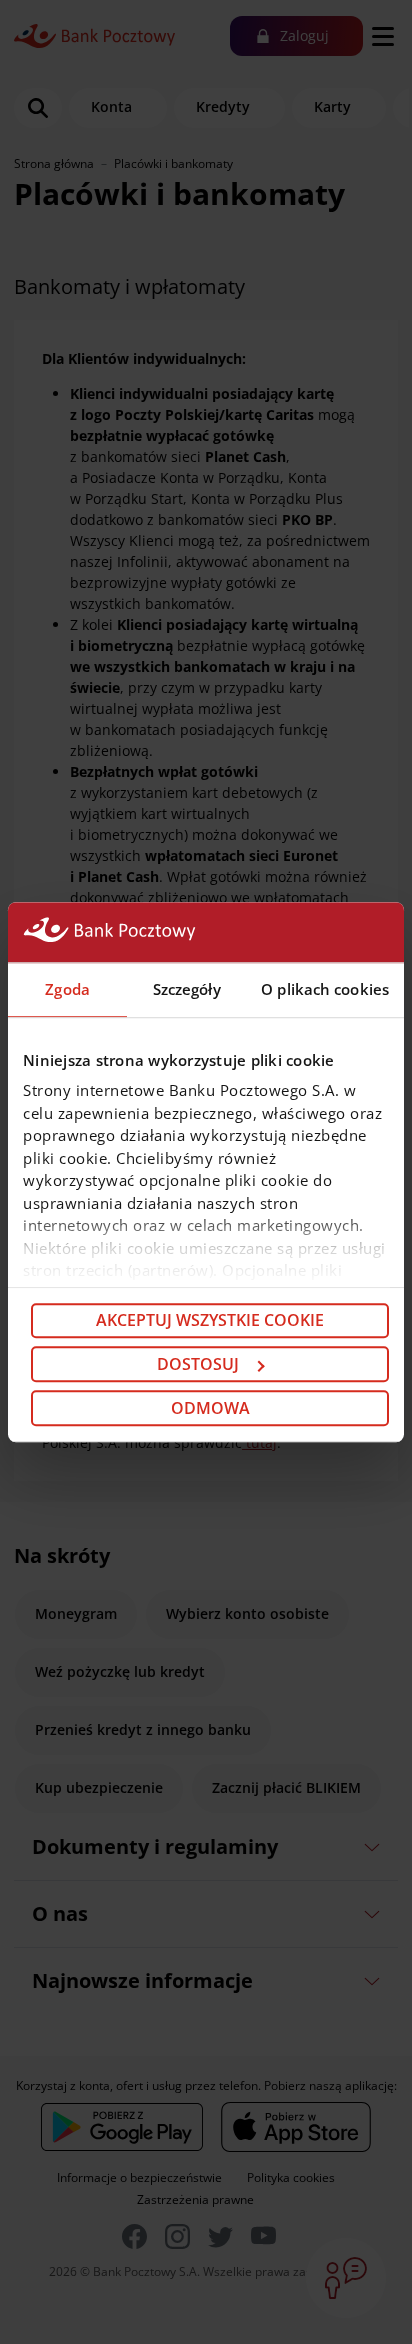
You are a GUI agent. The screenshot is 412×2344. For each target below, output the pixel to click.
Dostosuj (198, 1364)
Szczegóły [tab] (187, 989)
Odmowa (210, 1408)
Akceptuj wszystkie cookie (210, 1321)
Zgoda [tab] (67, 989)
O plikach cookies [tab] (325, 989)
